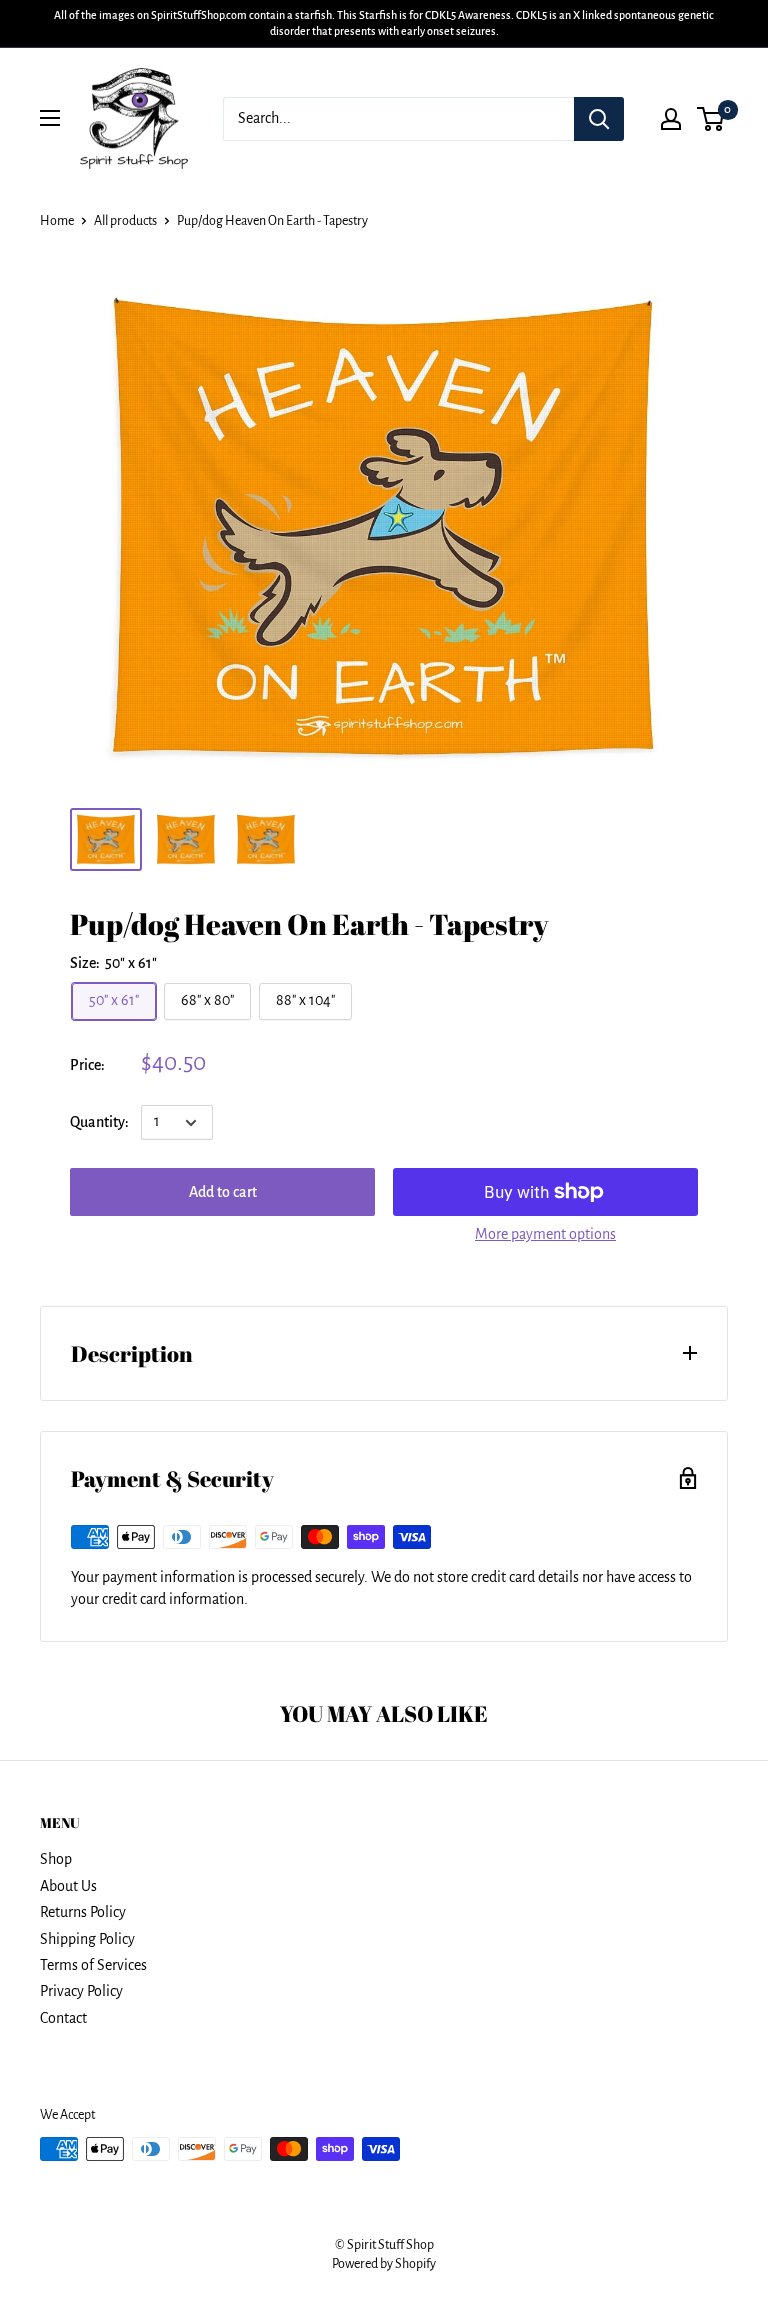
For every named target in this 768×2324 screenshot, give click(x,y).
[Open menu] (50, 118)
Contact (63, 2018)
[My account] (671, 119)
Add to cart (223, 1192)
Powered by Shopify (384, 2264)
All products (125, 221)
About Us (68, 1886)
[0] (711, 119)
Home (57, 221)
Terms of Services (93, 1965)
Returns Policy (83, 1912)
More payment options (545, 1234)
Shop (56, 1859)
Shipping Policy (87, 1939)
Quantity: (99, 1122)
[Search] (599, 119)
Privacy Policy (81, 1991)
